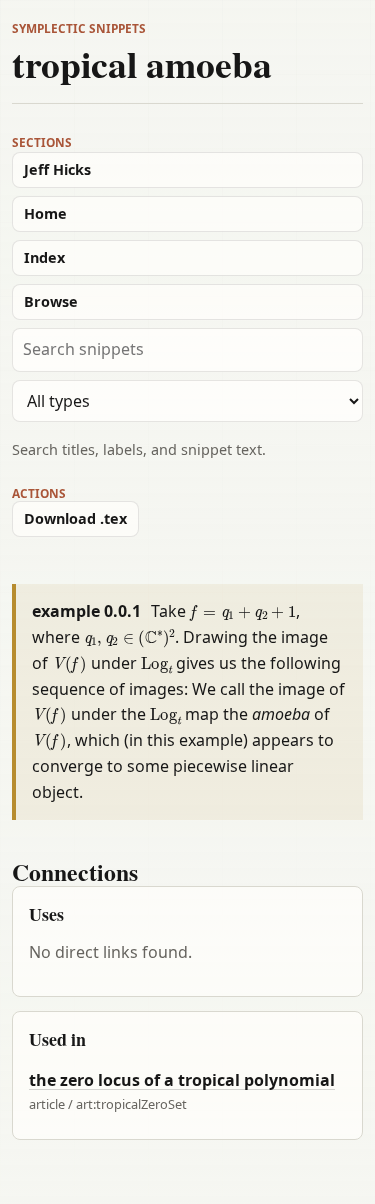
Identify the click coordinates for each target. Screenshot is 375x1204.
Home (45, 213)
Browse (51, 301)
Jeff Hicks (57, 169)
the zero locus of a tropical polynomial (182, 1080)
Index (44, 257)
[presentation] (243, 610)
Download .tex (75, 518)
